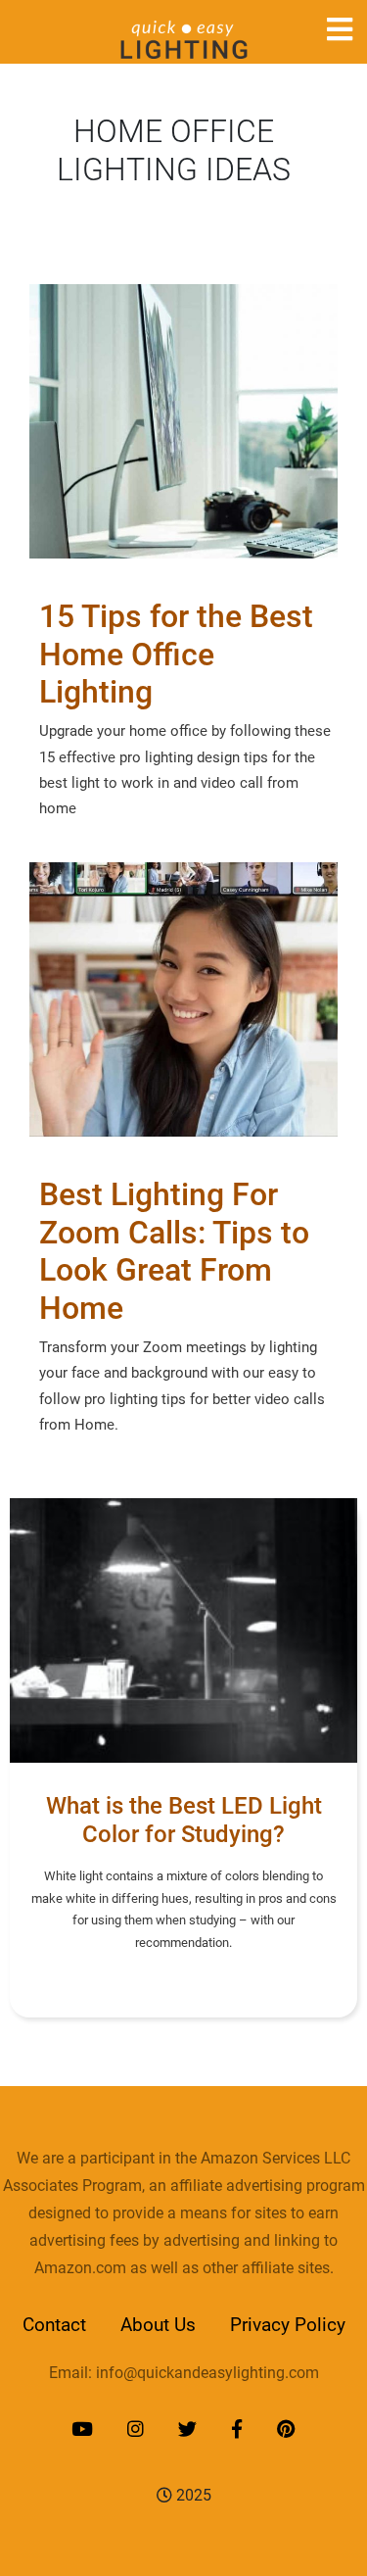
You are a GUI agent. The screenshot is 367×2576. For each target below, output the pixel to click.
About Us (158, 2325)
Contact (54, 2325)
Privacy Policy (288, 2325)
